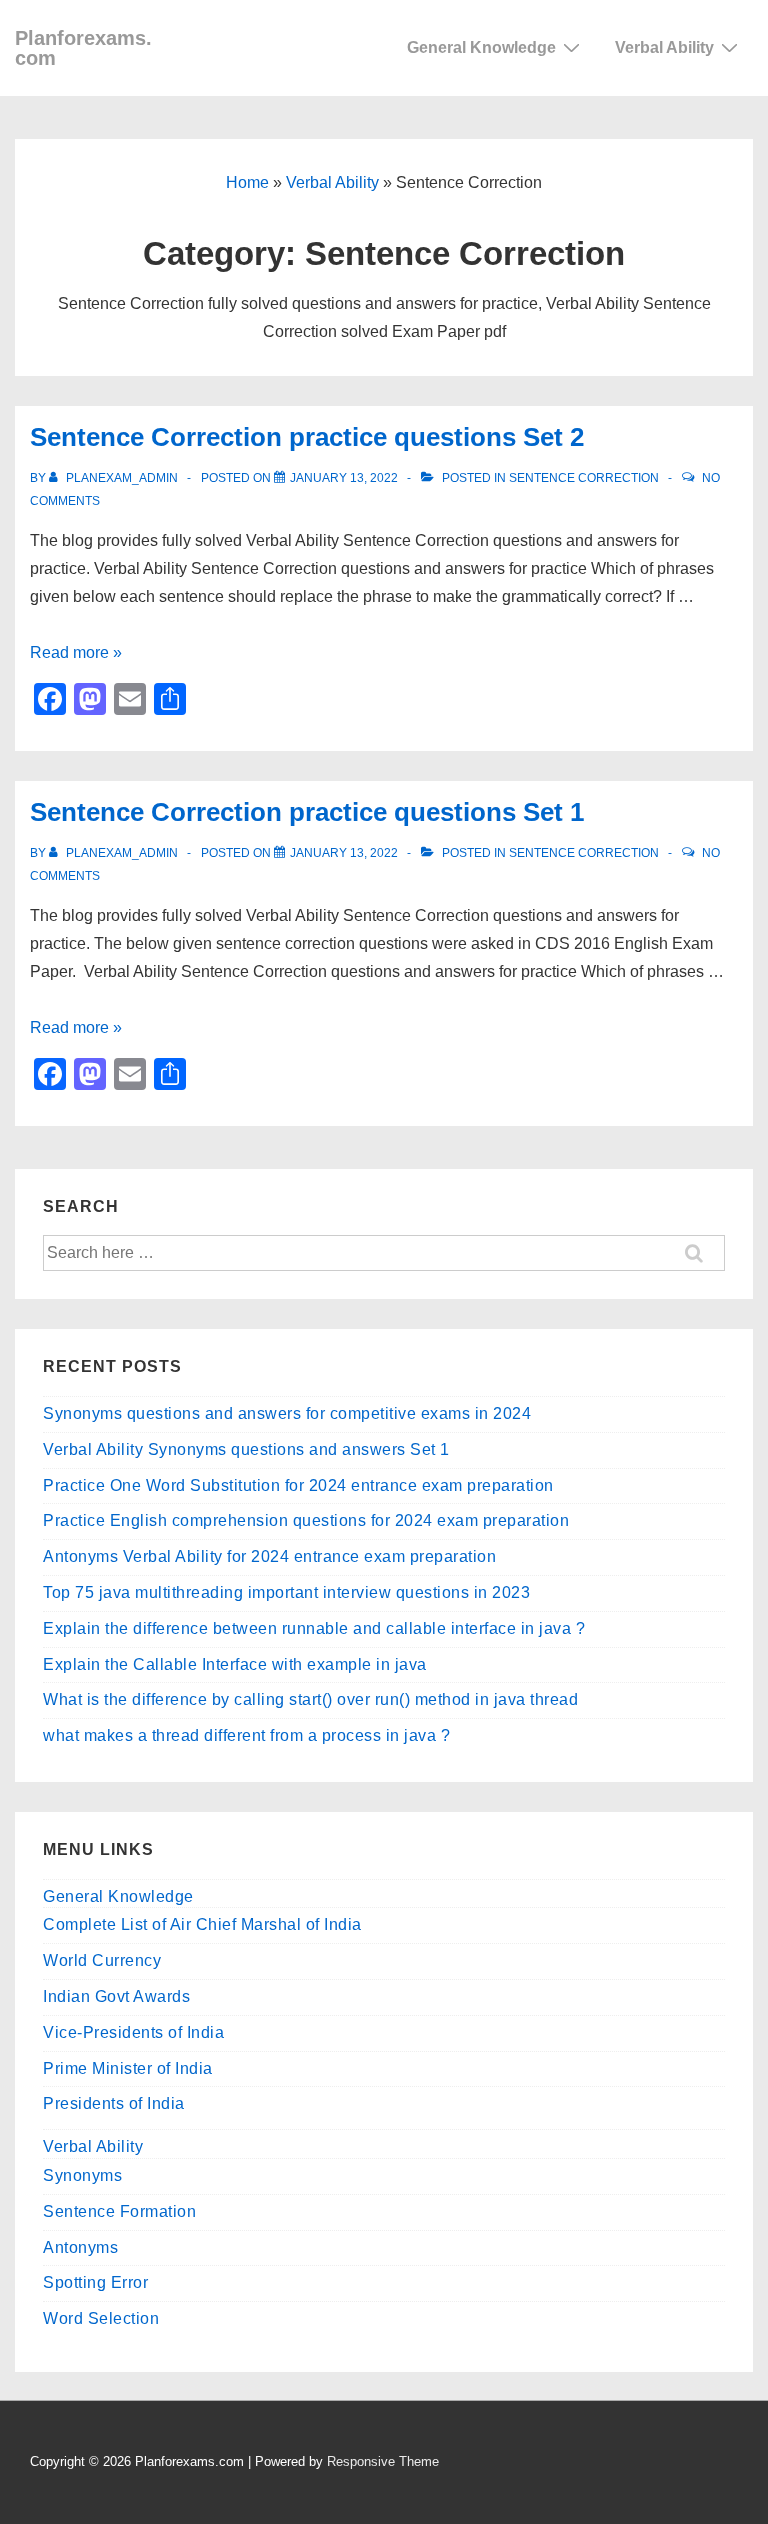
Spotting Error (95, 2282)
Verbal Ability (664, 47)
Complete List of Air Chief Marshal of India (202, 1924)
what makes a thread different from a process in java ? (246, 1735)
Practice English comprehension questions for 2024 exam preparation (306, 1520)
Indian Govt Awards (116, 1996)
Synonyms (82, 2175)
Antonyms (80, 2247)
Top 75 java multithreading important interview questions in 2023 (286, 1592)
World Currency (102, 1960)
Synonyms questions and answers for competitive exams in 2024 (287, 1413)
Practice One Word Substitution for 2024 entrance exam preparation (298, 1485)
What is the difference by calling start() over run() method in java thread (310, 1699)
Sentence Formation (119, 2211)
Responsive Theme (383, 2461)
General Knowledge (481, 47)
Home (247, 182)
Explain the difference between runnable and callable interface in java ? (314, 1628)
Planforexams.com (83, 48)
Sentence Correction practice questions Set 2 (307, 437)
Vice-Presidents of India (133, 2032)
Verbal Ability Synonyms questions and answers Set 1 (246, 1449)
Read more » (76, 652)
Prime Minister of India (128, 2068)
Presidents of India (114, 2103)
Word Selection (101, 2318)
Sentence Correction (584, 478)
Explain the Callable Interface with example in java (235, 1664)
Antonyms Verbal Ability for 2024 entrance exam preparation (269, 1556)
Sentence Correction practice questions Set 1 (307, 812)
